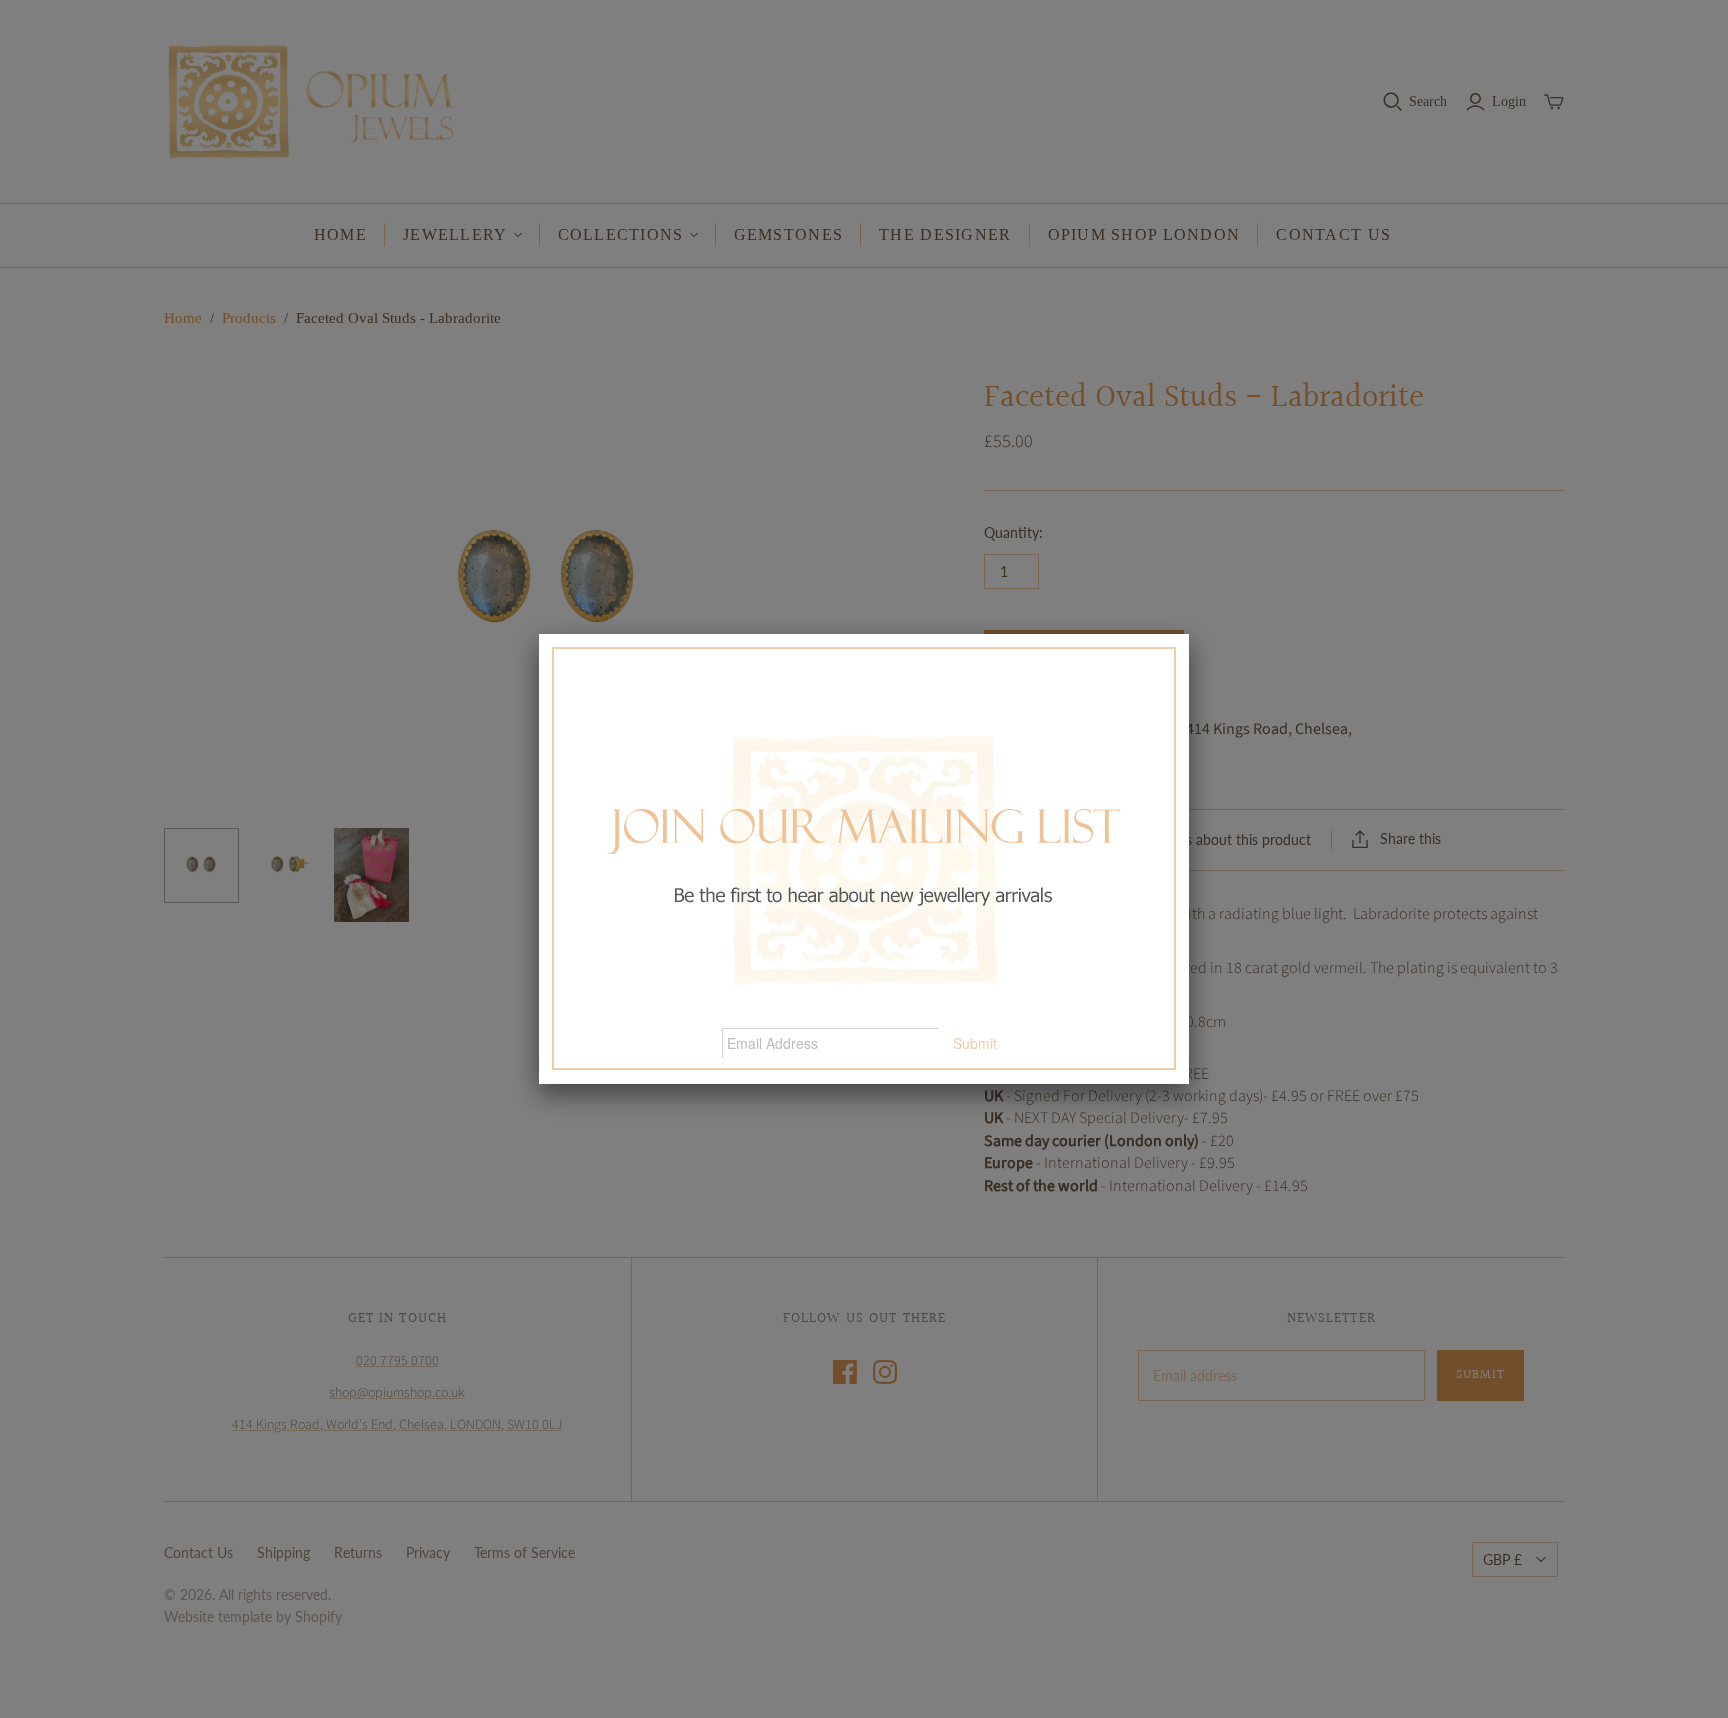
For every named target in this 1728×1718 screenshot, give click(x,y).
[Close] (1189, 634)
